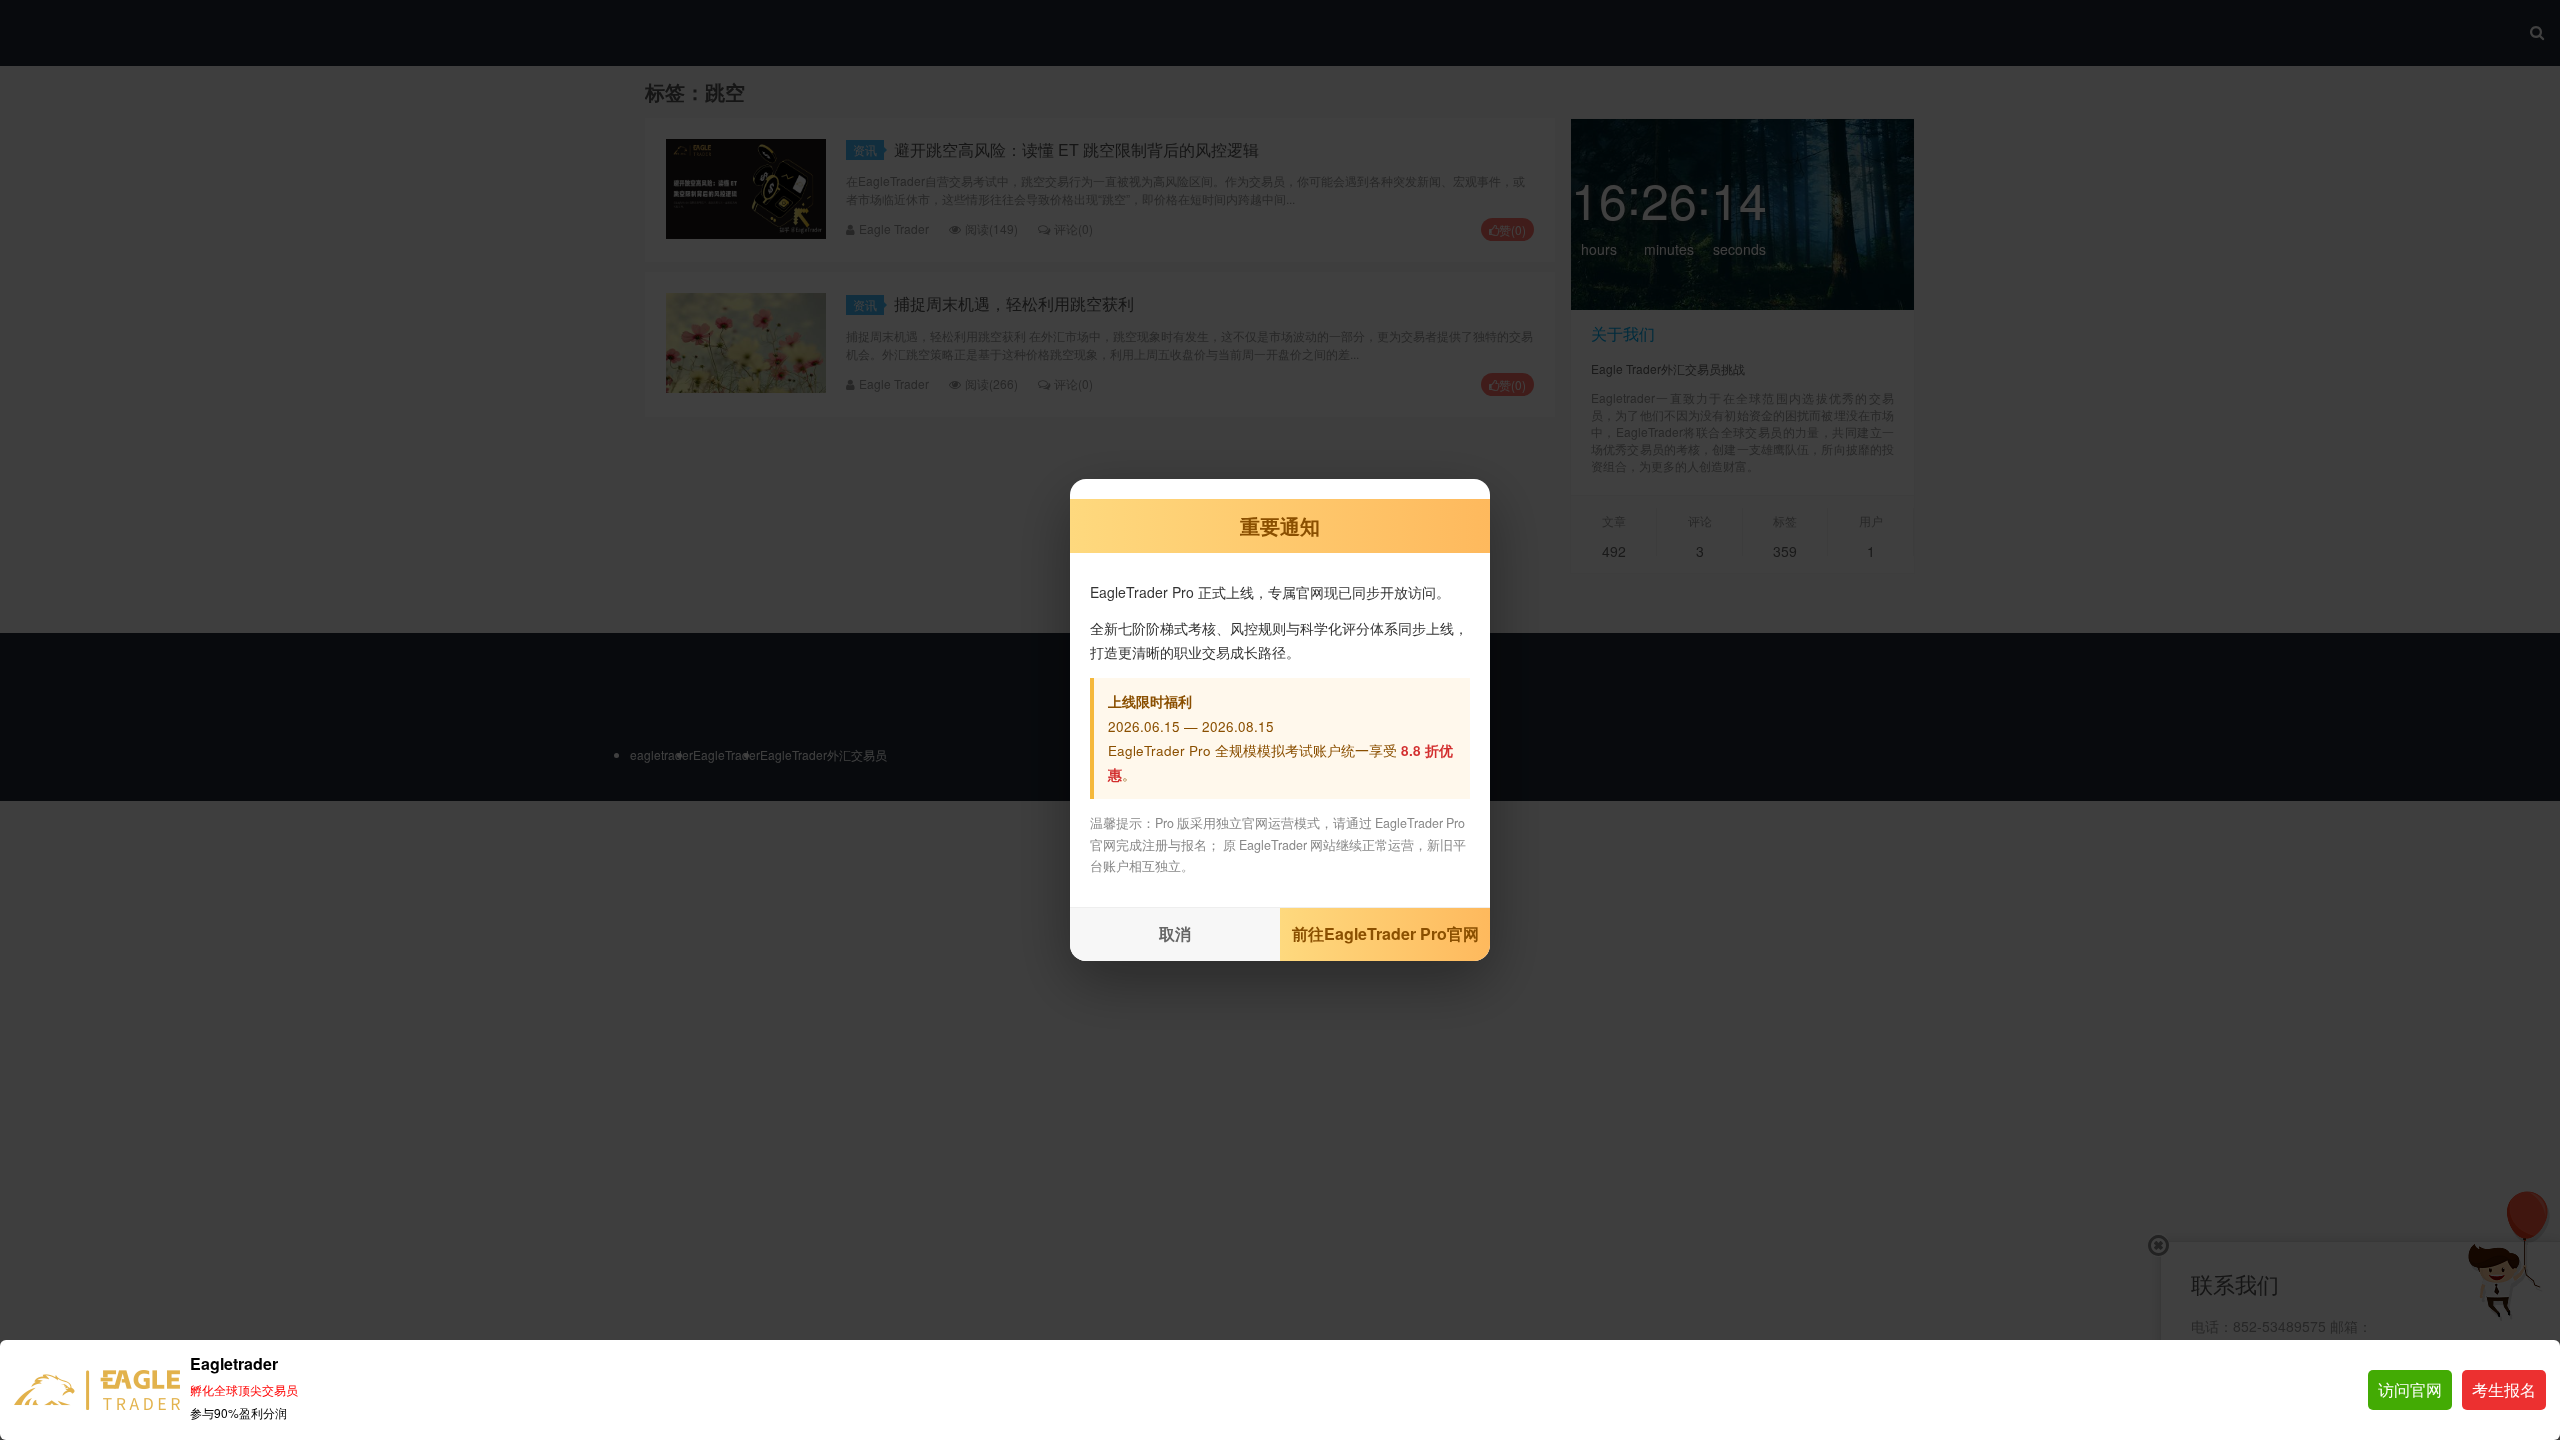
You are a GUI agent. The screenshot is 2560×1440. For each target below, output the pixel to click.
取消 (1175, 933)
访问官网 (2410, 1389)
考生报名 (2504, 1389)
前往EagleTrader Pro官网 (1385, 933)
